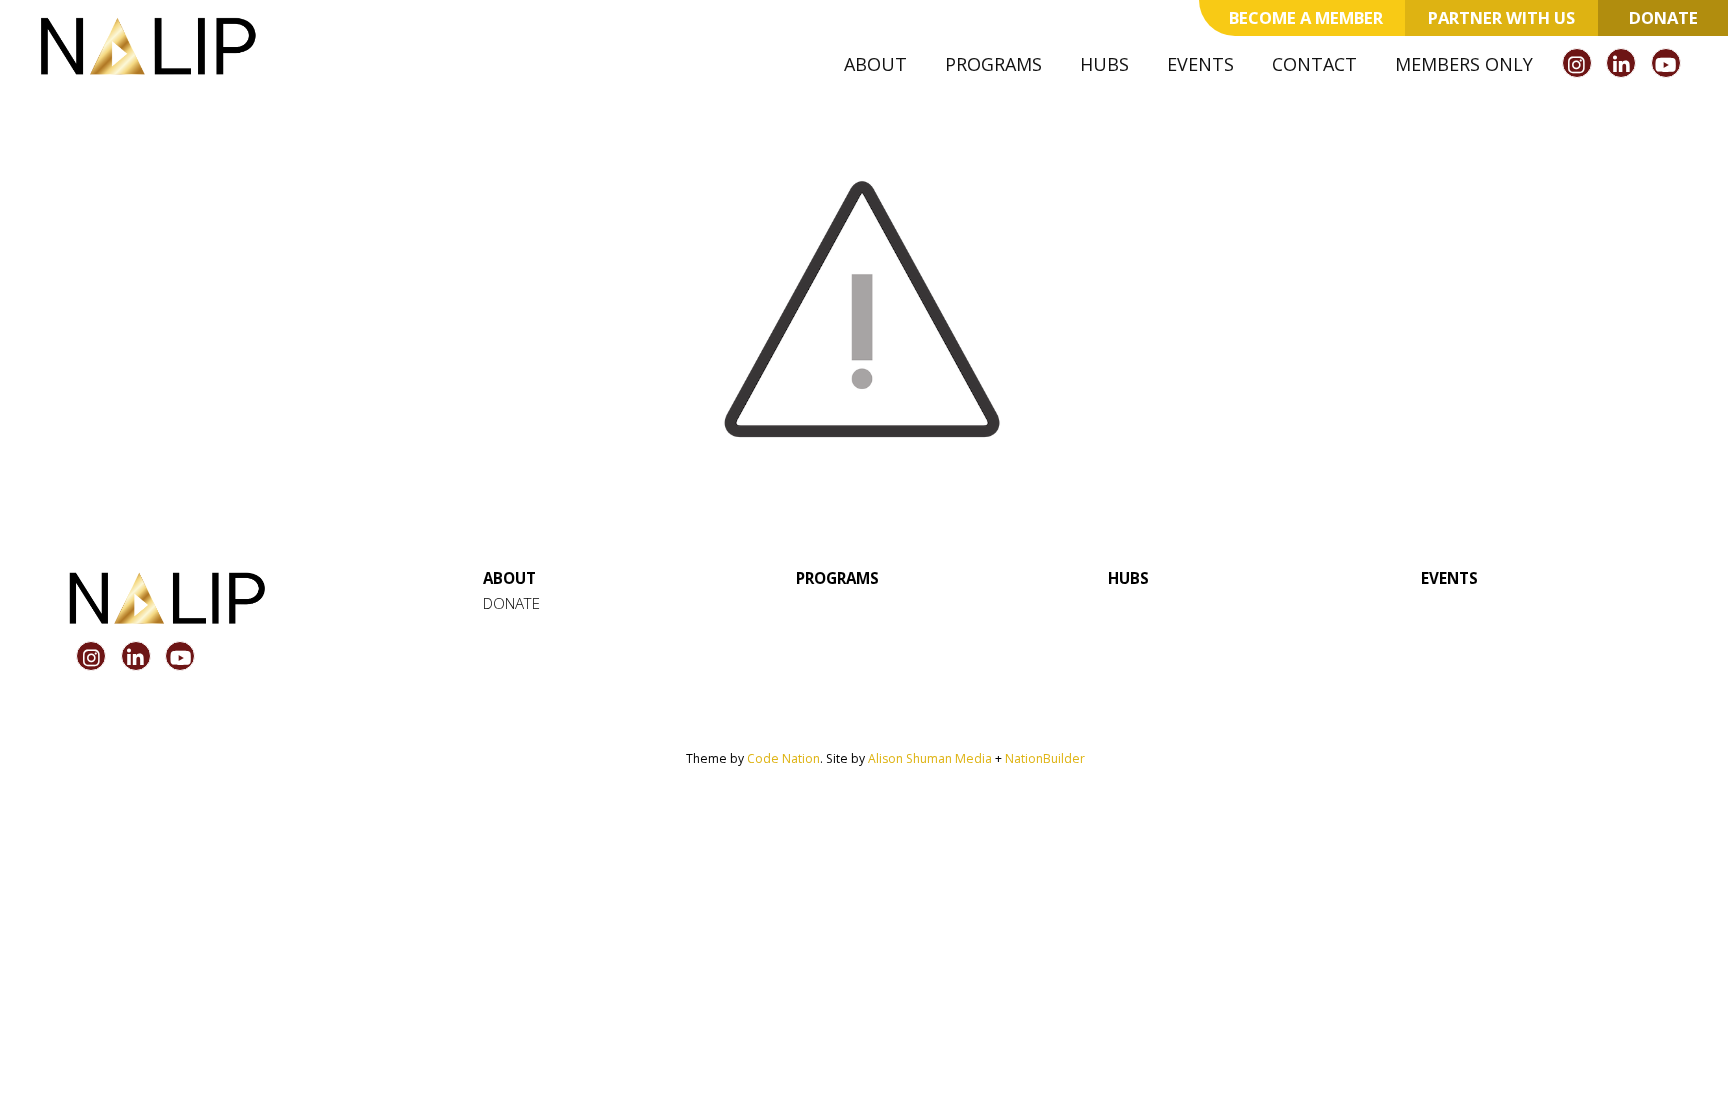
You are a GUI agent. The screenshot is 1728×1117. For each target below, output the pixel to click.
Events (1200, 64)
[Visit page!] (1579, 65)
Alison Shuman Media (930, 758)
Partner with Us (1501, 17)
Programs (993, 64)
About (875, 64)
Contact (1314, 64)
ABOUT (509, 578)
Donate (1663, 17)
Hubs (1104, 64)
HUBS (1128, 578)
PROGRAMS (837, 578)
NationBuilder (1045, 758)
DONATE (511, 603)
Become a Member (1306, 17)
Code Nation (783, 758)
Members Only (1464, 64)
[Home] (148, 46)
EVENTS (1449, 578)
